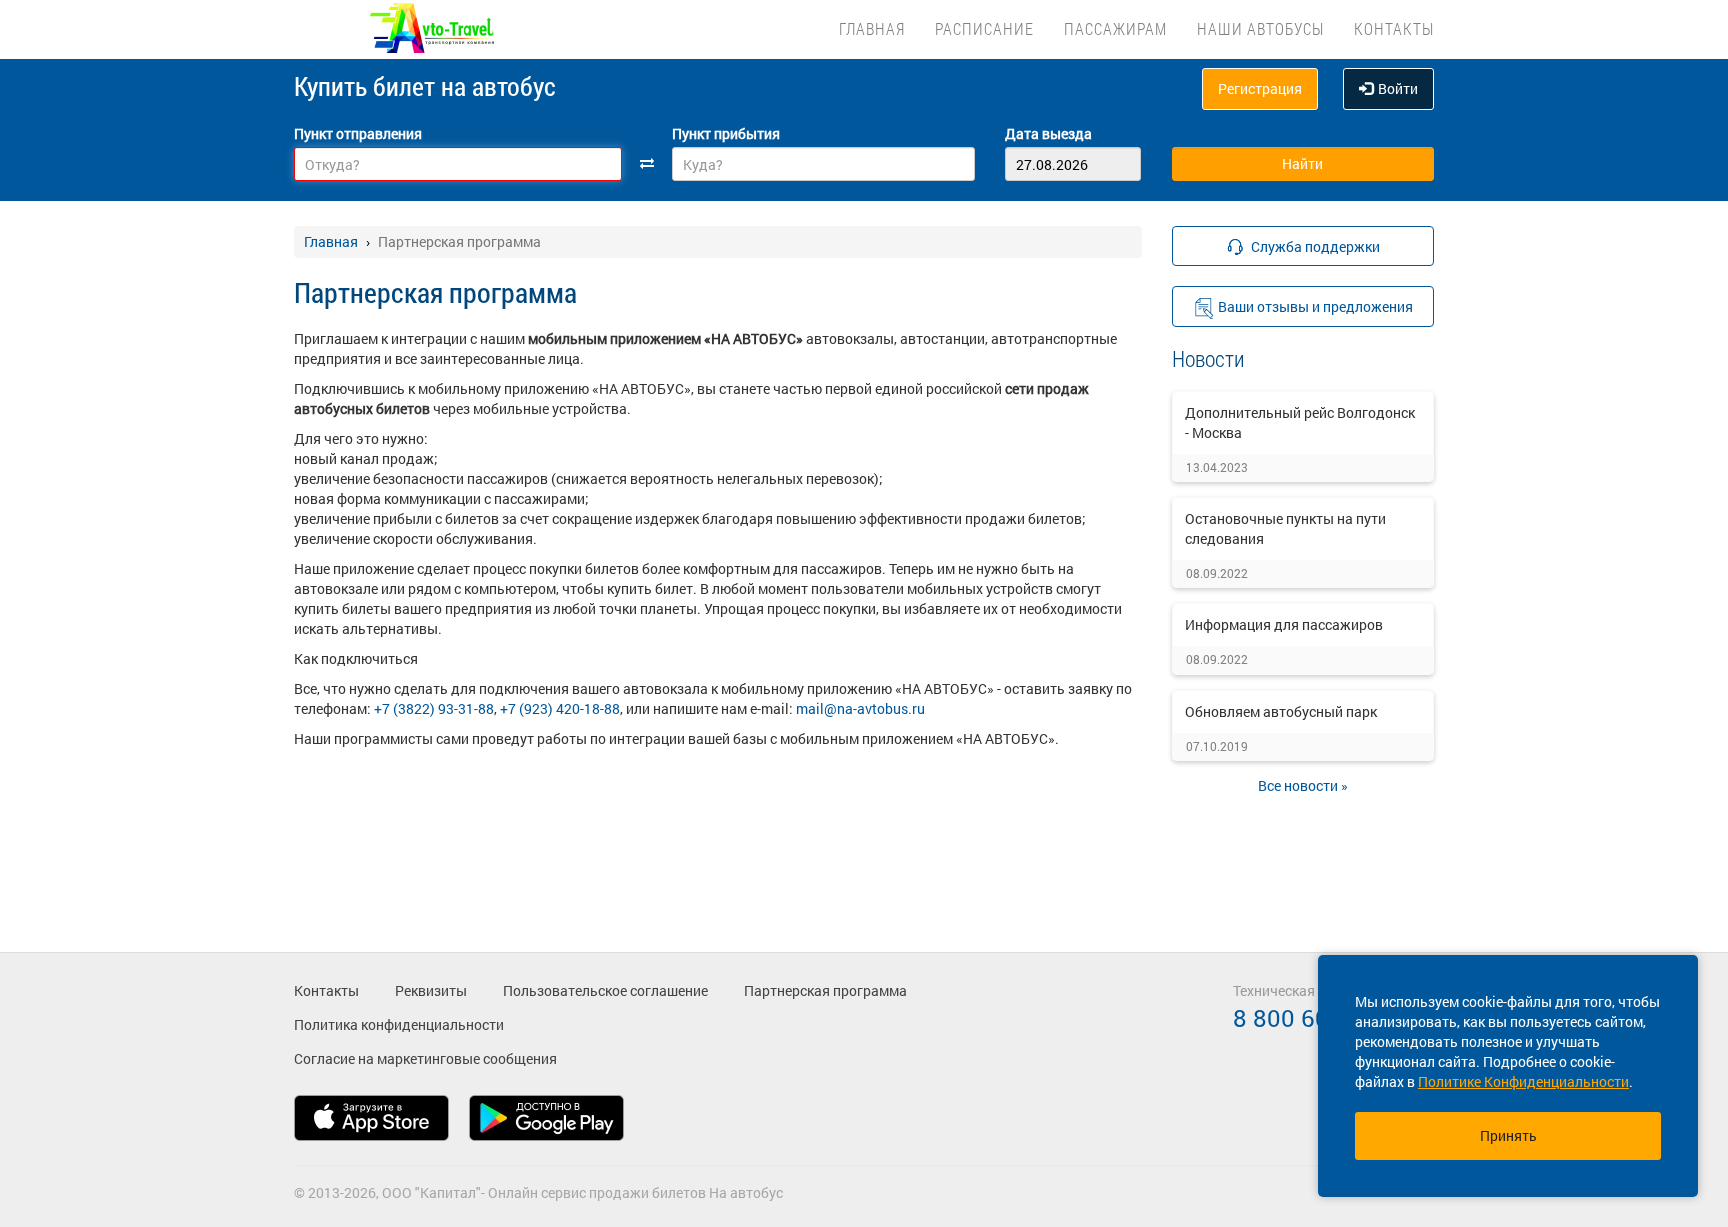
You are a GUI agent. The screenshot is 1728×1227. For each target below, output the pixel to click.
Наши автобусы (1260, 28)
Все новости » (1303, 785)
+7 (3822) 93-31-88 (434, 708)
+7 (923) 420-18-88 (560, 708)
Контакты (1394, 28)
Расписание (984, 28)
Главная (872, 28)
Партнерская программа (825, 990)
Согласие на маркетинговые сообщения (425, 1058)
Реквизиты (431, 990)
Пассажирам (1115, 28)
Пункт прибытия (726, 133)
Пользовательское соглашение (605, 990)
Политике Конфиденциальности (1523, 1081)
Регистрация (1260, 88)
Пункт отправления (358, 133)
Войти (1398, 88)
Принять (1508, 1135)
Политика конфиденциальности (399, 1024)
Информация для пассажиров (1284, 624)
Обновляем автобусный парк (1281, 711)
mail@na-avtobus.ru (860, 708)
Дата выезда (1048, 133)
